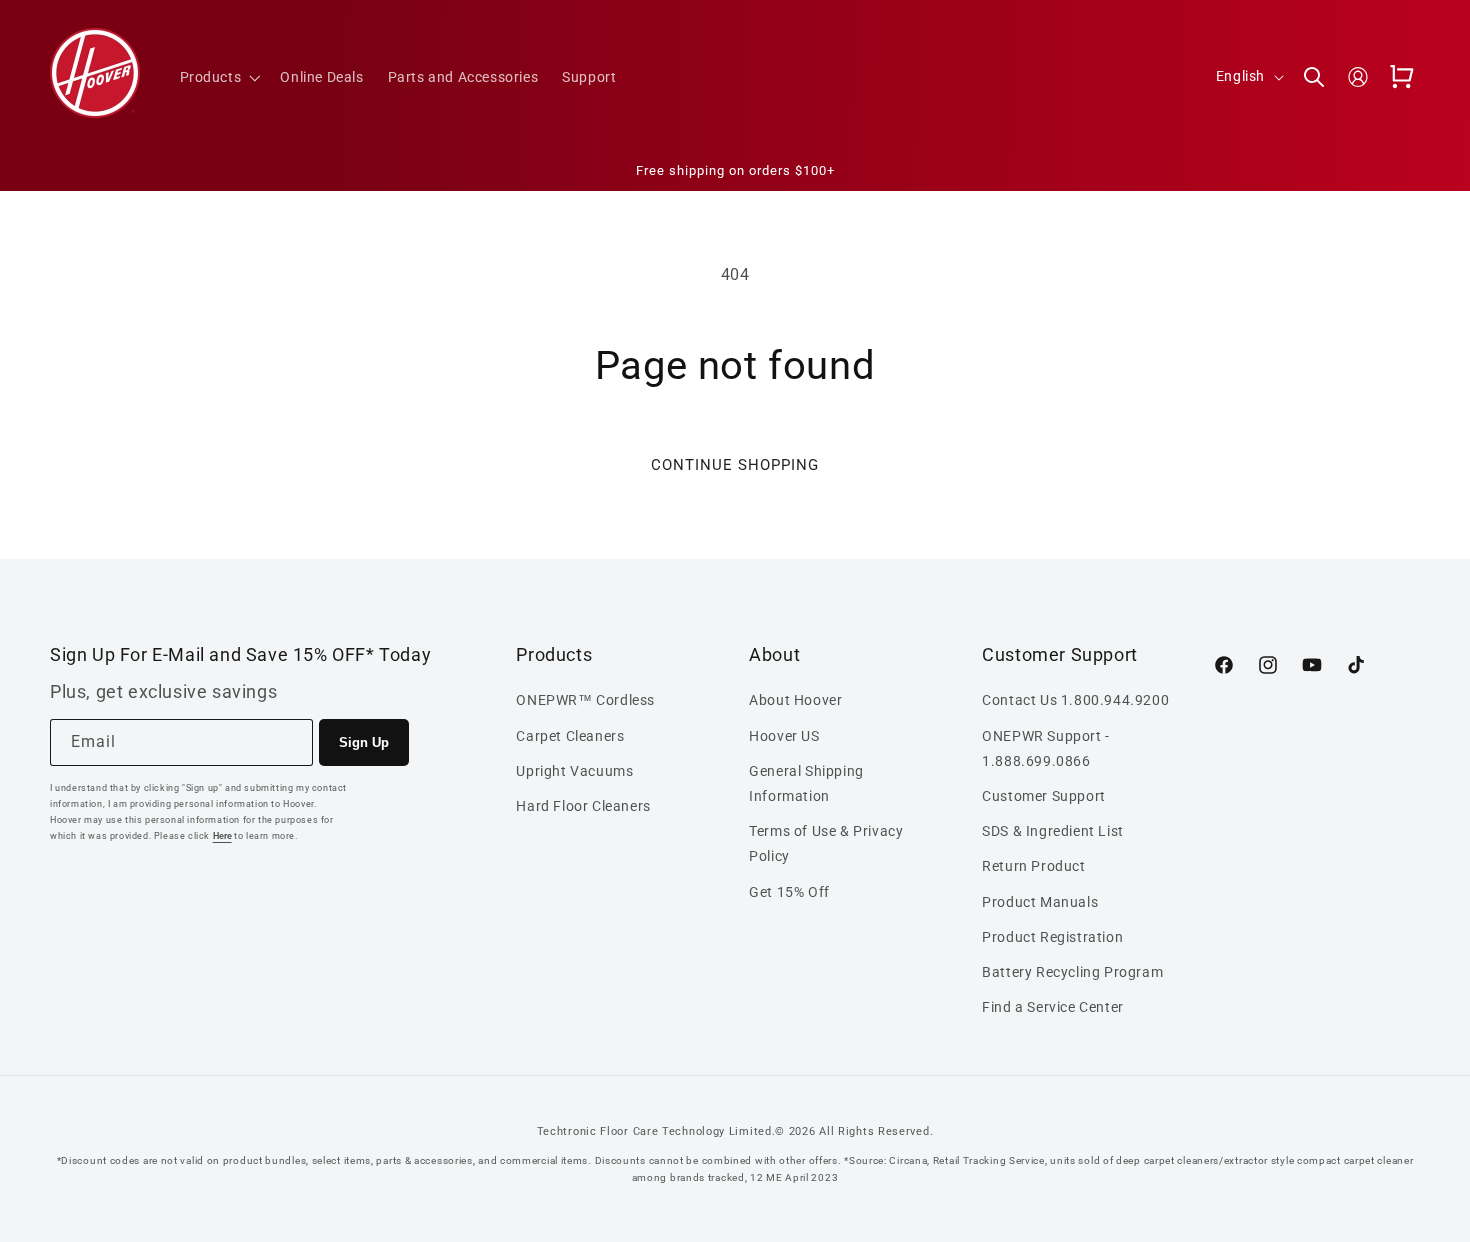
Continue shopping (735, 465)
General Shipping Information (806, 783)
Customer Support (1044, 796)
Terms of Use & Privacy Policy (826, 843)
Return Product (1033, 866)
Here (222, 836)
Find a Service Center (1053, 1007)
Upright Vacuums (574, 771)
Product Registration (1052, 937)
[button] (218, 77)
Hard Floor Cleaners (583, 806)
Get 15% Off (789, 892)
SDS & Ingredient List (1053, 831)
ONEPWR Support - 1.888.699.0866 (1046, 748)
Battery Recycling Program (1072, 972)
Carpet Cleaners (570, 736)
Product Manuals (1040, 902)
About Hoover (795, 700)
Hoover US (784, 736)
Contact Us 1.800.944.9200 (1075, 700)
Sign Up (364, 742)
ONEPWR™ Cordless (585, 700)
